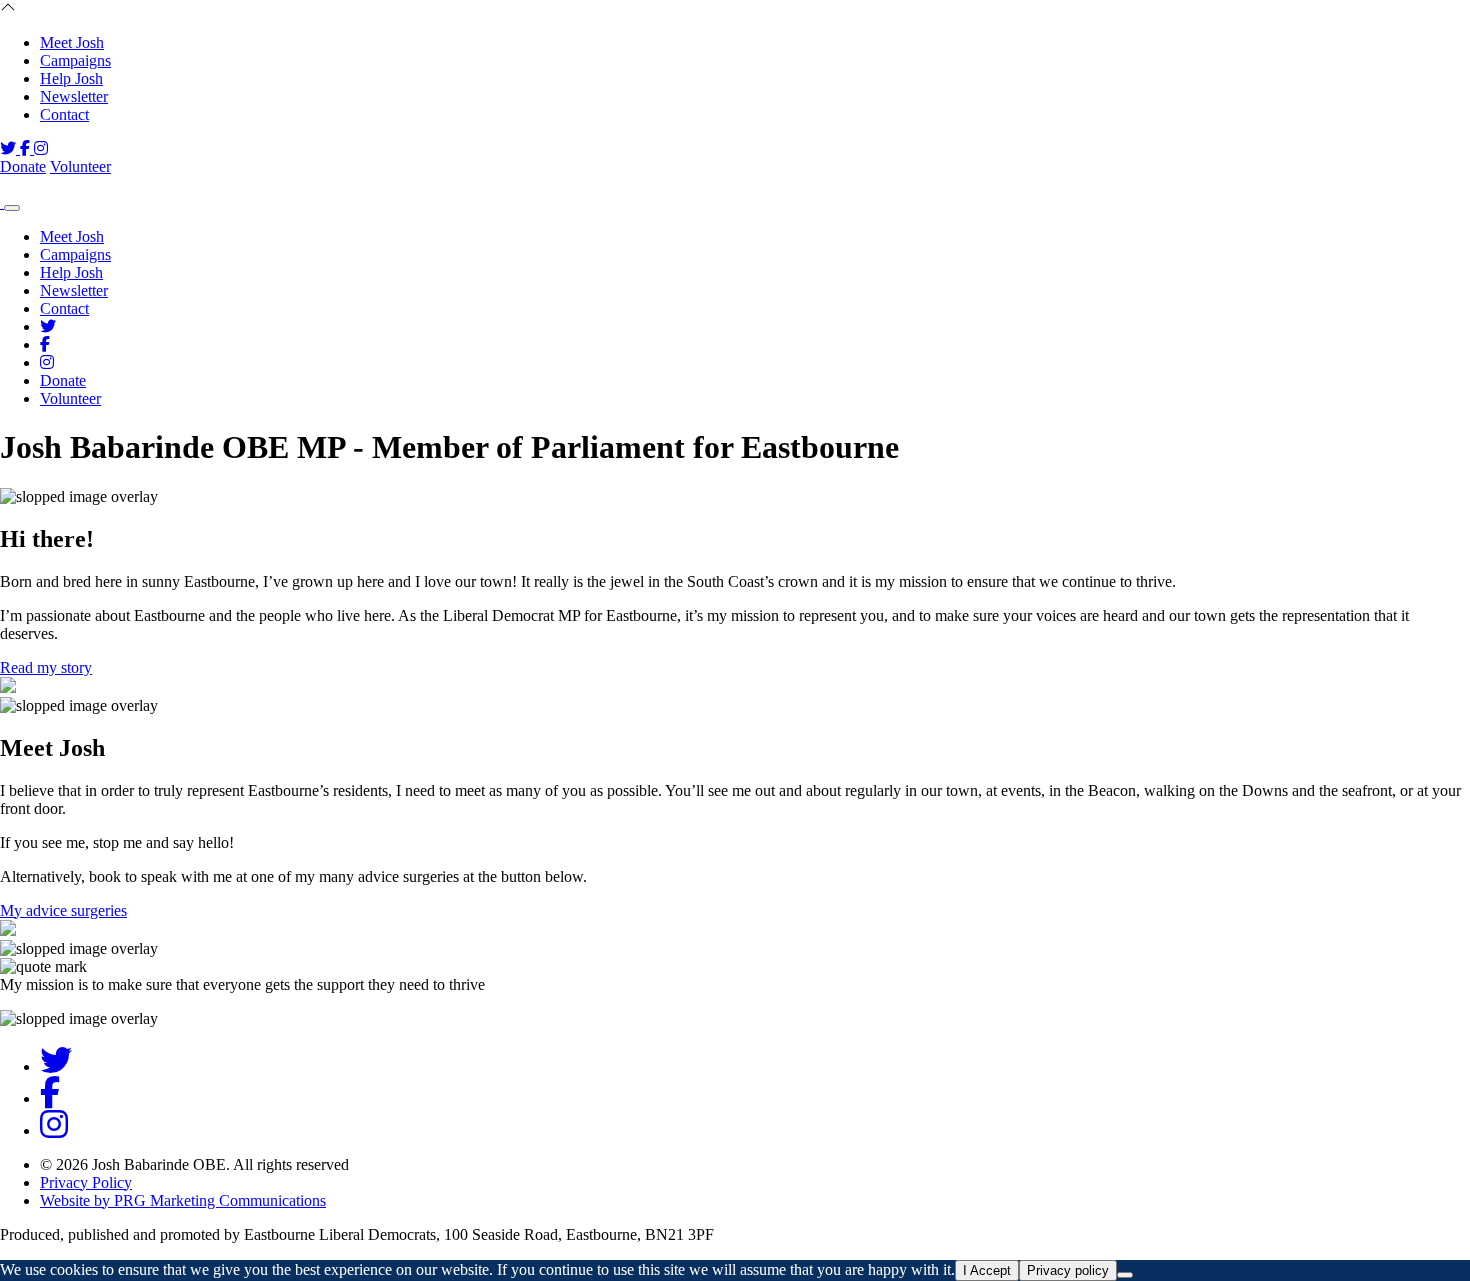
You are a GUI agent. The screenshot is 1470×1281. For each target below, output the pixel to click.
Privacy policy (1068, 1270)
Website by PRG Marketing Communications (183, 1200)
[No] (1125, 1275)
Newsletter (74, 96)
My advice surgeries (63, 910)
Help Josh (71, 78)
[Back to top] (8, 8)
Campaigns (75, 60)
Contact (64, 114)
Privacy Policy (86, 1182)
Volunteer (80, 166)
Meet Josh (72, 42)
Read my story (46, 667)
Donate (23, 166)
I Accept (987, 1270)
